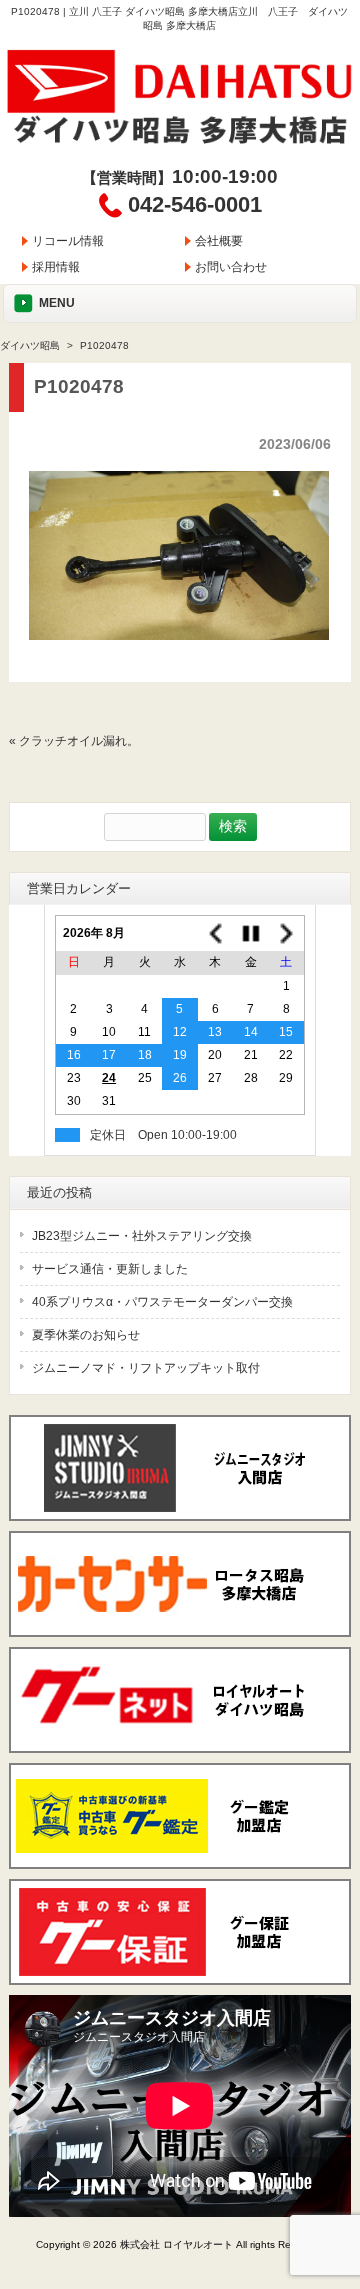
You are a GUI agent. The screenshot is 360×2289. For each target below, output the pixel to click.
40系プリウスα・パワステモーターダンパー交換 (162, 1302)
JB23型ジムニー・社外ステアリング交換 (142, 1236)
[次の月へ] (286, 933)
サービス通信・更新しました (110, 1269)
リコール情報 (68, 241)
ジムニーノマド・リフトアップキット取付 (146, 1368)
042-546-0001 (195, 204)
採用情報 (56, 267)
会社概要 (219, 241)
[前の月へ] (215, 933)
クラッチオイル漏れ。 (79, 741)
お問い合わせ (231, 267)
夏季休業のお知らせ (86, 1335)
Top (342, 2191)
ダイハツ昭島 (30, 345)
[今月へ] (250, 933)
